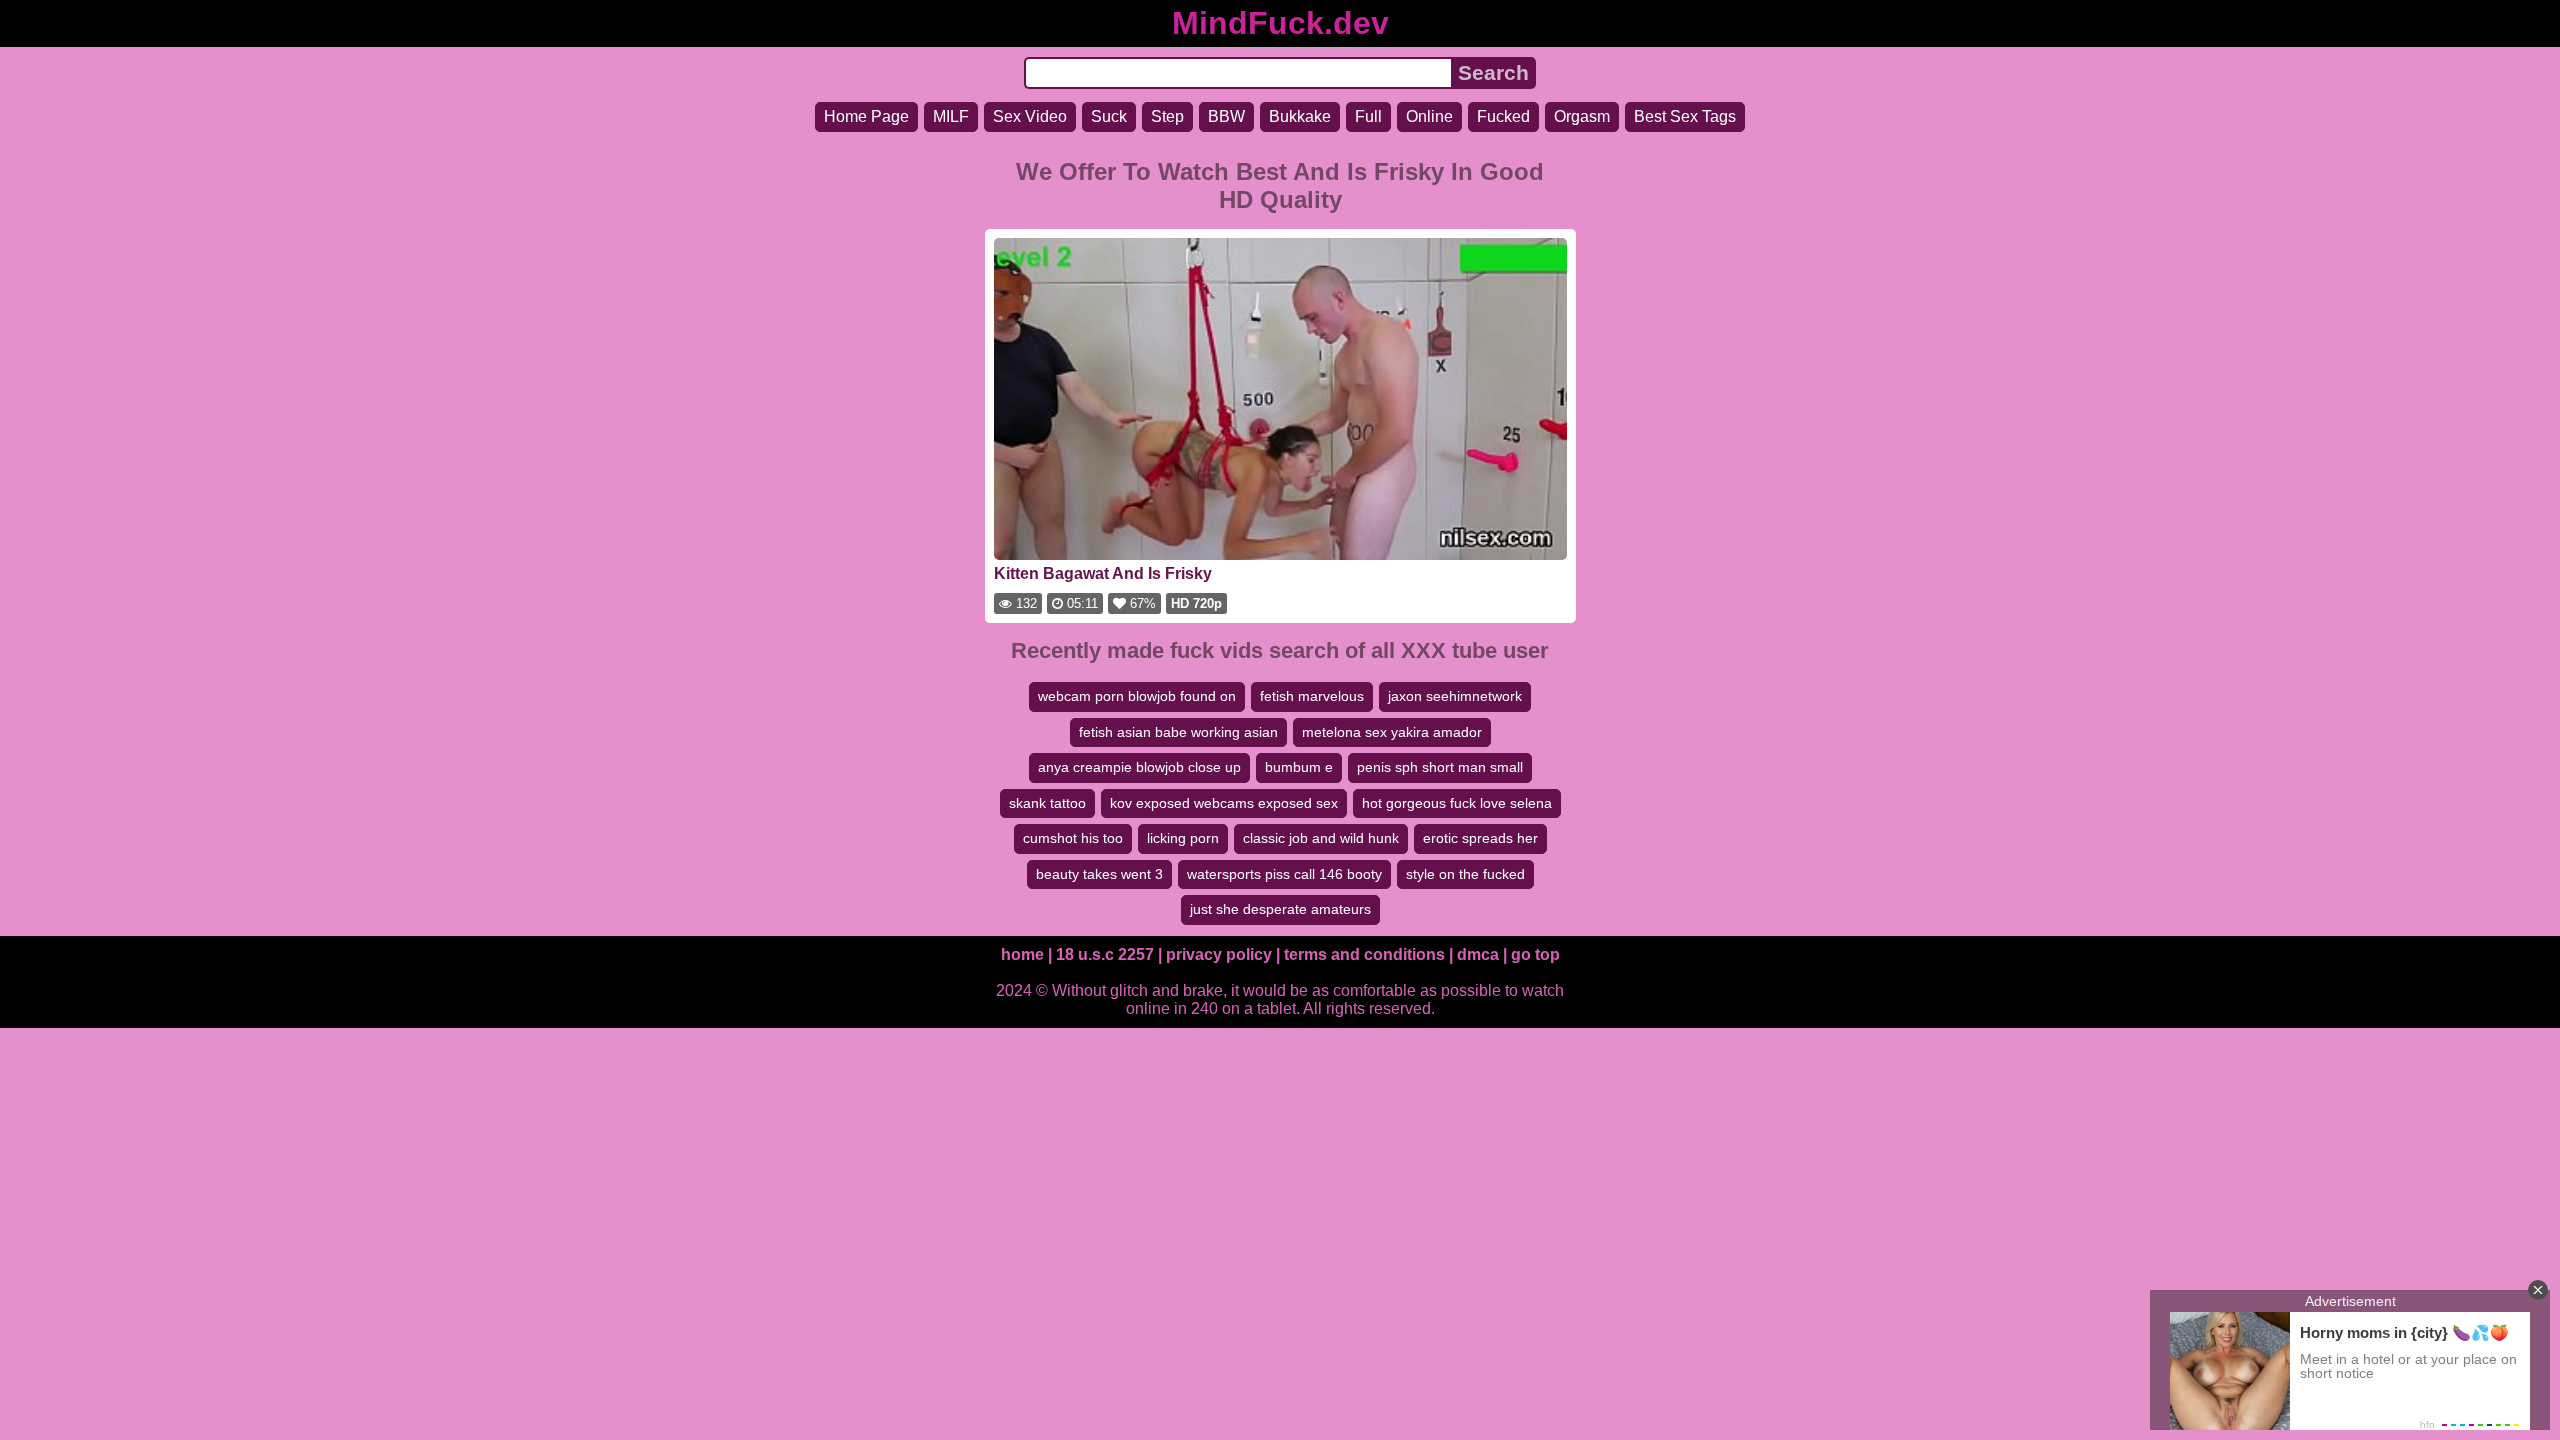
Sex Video (1030, 116)
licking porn (1183, 838)
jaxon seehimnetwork (1455, 696)
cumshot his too (1073, 838)
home (1022, 954)
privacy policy (1219, 954)
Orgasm (1582, 116)
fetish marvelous (1312, 696)
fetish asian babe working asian (1178, 732)
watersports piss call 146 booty (1284, 874)
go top (1535, 954)
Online (1429, 116)
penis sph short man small (1440, 767)
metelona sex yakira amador (1392, 732)
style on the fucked (1465, 874)
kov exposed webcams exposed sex (1224, 803)
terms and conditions (1364, 954)
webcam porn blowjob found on (1137, 696)
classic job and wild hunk (1321, 838)
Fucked (1503, 116)
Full (1368, 116)
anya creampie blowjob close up (1139, 767)
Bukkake (1300, 116)
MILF (951, 116)
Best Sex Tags (1685, 116)
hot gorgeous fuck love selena (1457, 803)
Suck (1109, 116)
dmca (1478, 954)
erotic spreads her (1480, 838)
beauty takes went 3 (1099, 874)
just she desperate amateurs (1280, 909)
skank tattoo (1047, 803)
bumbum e (1299, 767)
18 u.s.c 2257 (1105, 954)
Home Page (866, 116)
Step (1167, 116)
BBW (1226, 116)
